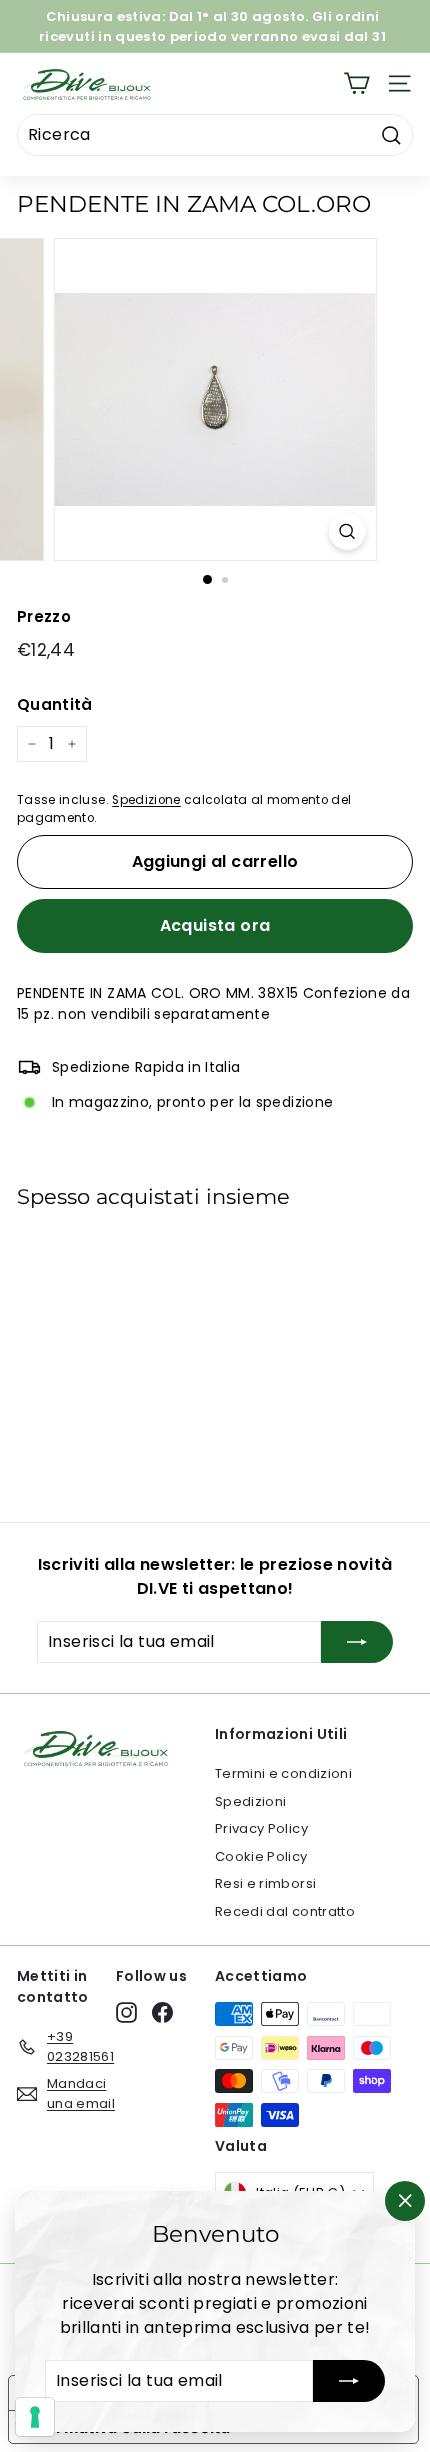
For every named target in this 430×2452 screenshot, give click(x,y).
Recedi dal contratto (285, 1911)
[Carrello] (356, 83)
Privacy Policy (261, 1828)
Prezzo (44, 616)
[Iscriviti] (349, 2381)
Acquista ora (215, 925)
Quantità (55, 704)
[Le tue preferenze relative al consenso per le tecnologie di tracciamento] (35, 2417)
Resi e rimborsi (265, 1883)
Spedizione (146, 800)
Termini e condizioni (283, 1773)
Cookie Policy (261, 1856)
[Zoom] (346, 531)
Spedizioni (251, 1801)
